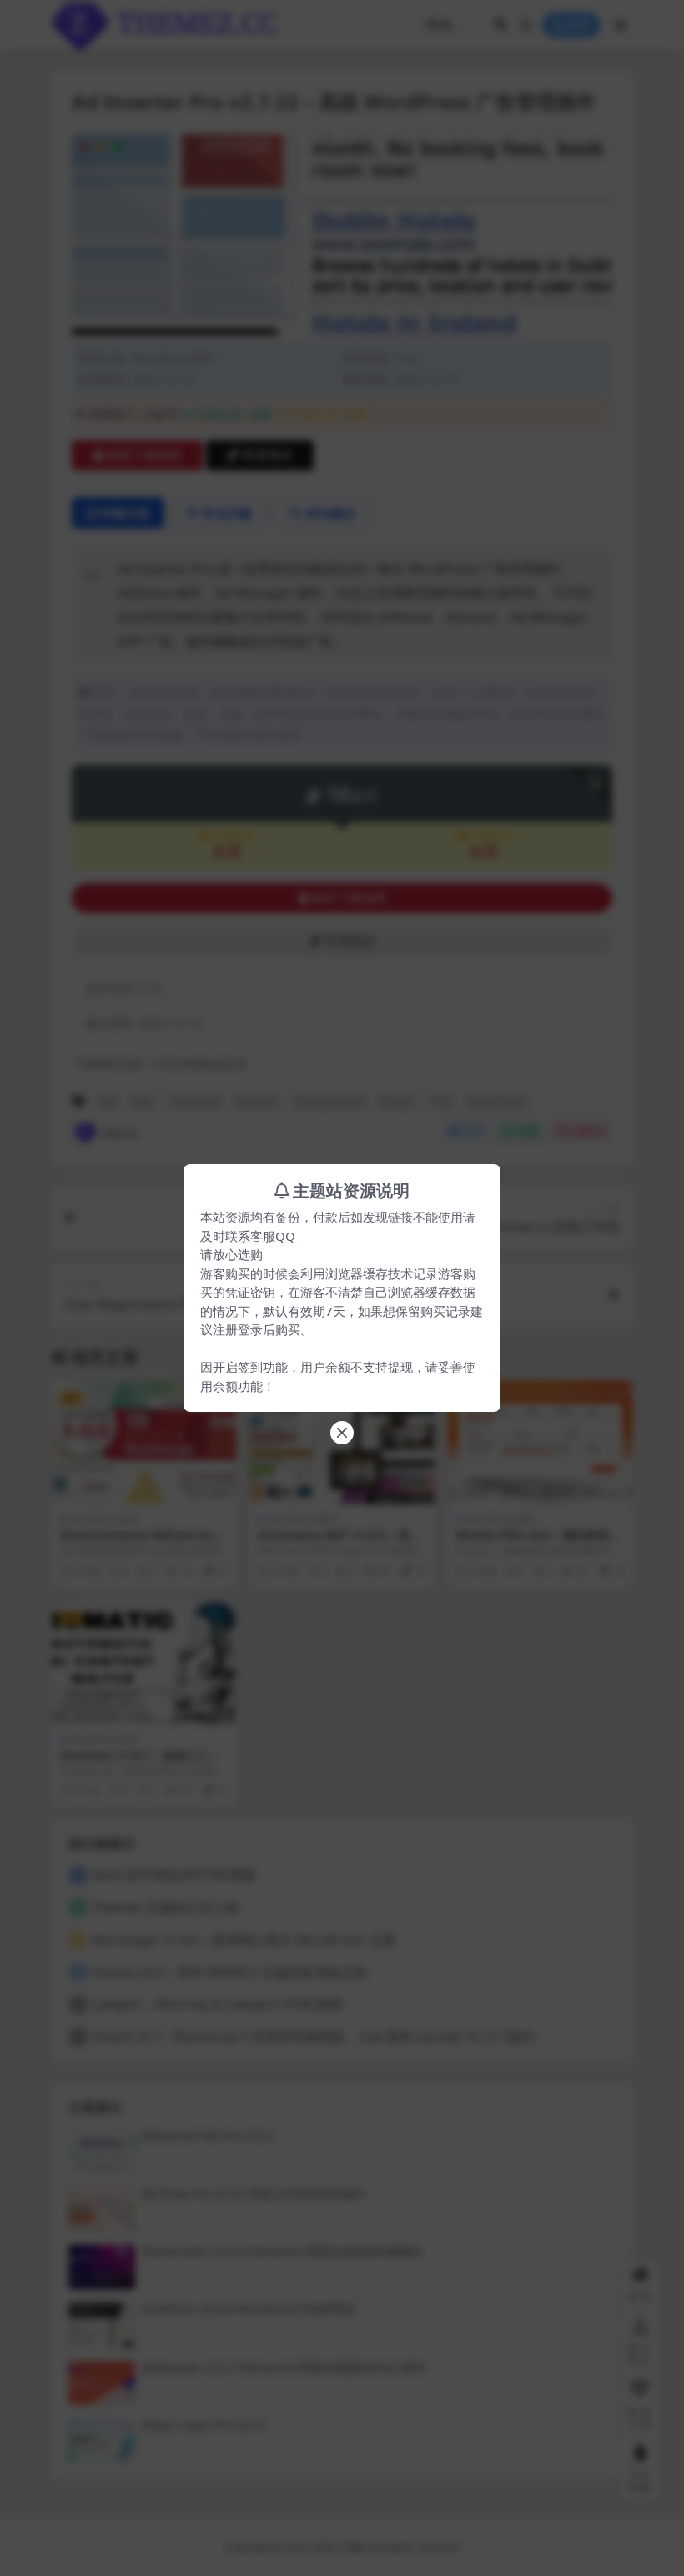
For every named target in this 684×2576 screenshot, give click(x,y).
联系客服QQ (260, 1236)
